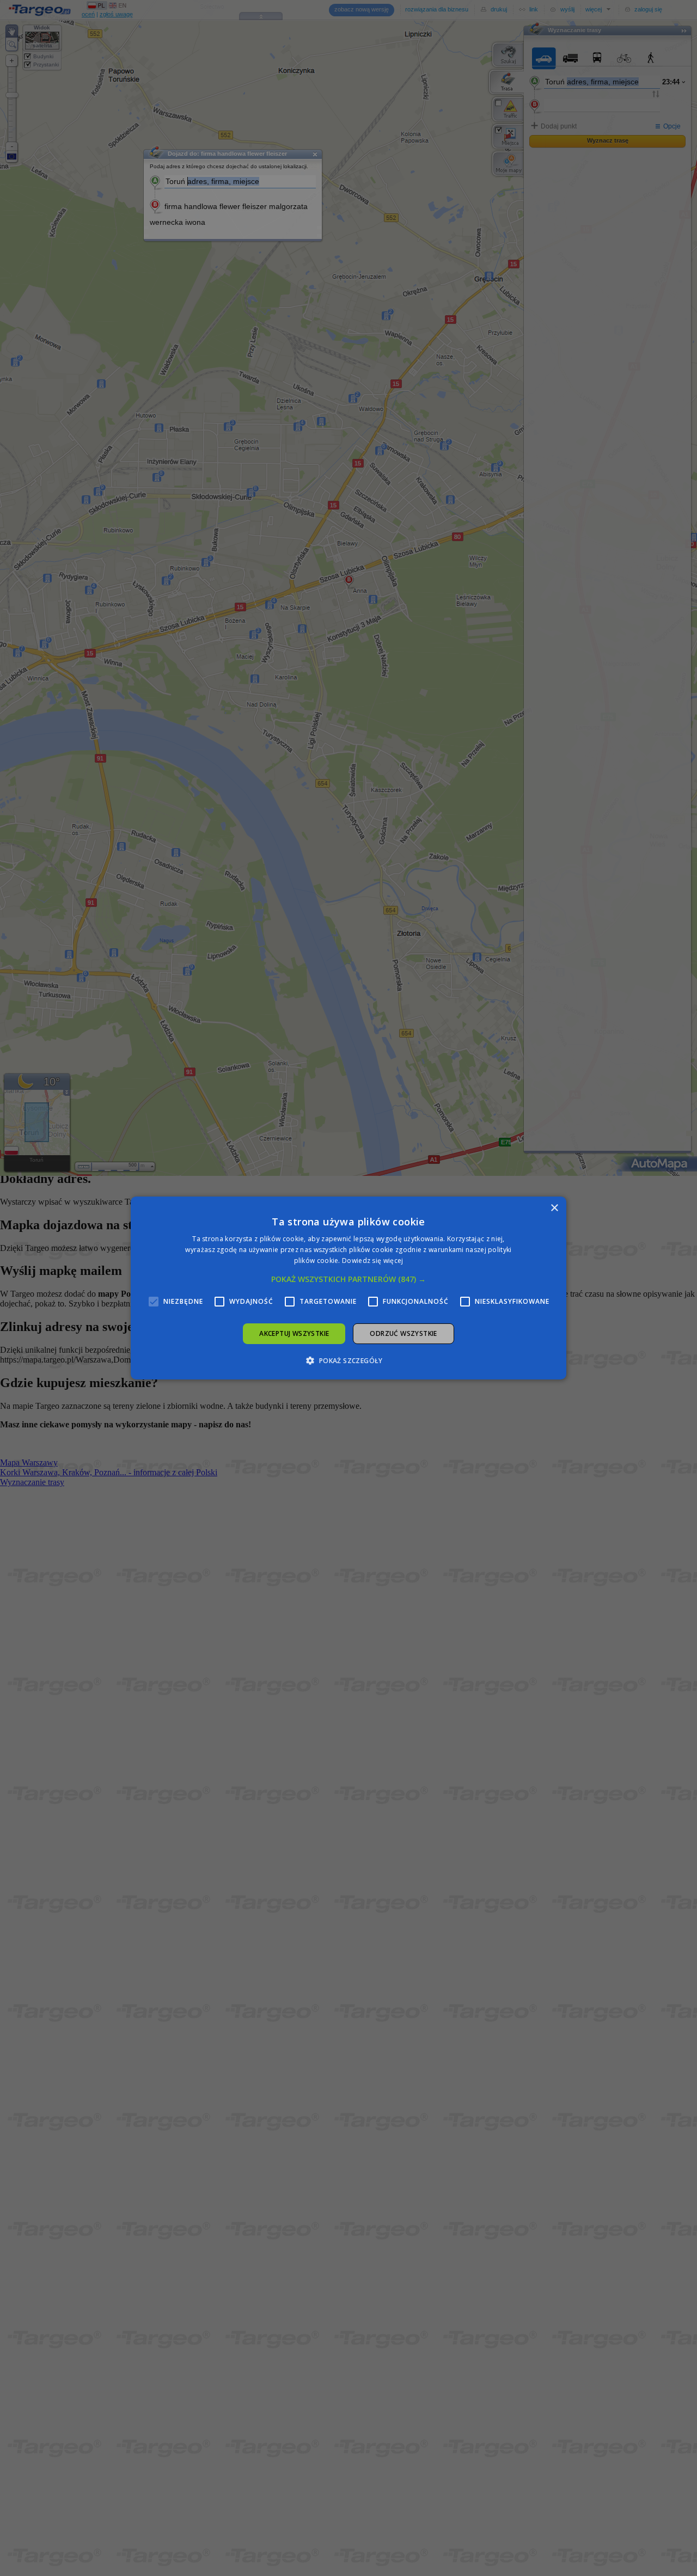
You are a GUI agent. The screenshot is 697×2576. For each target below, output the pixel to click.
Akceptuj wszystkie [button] (294, 1333)
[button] (348, 1279)
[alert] (348, 1288)
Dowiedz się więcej (372, 1261)
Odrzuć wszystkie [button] (403, 1333)
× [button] (554, 1208)
